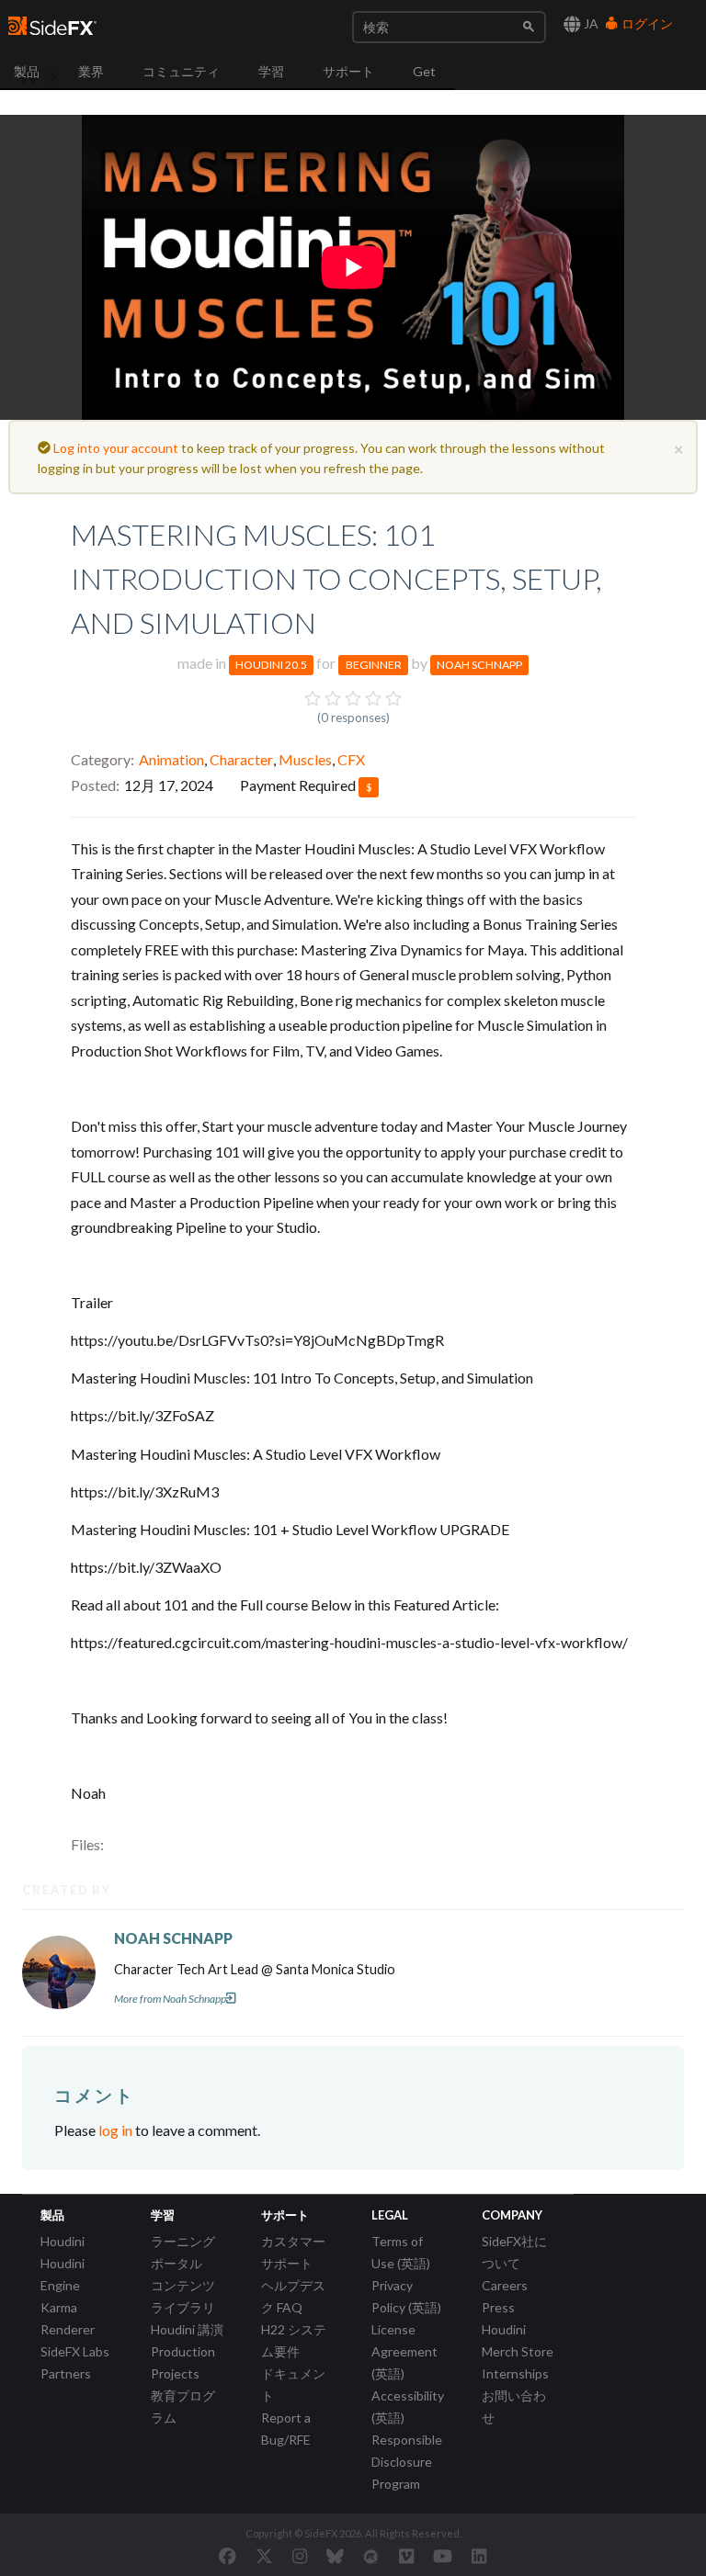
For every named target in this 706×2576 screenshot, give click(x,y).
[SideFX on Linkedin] (479, 2556)
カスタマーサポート (293, 2252)
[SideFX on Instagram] (300, 2556)
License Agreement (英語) (404, 2351)
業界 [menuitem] (91, 71)
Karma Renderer (68, 2318)
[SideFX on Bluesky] (335, 2556)
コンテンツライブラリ (183, 2296)
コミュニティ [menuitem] (181, 71)
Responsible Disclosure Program (407, 2462)
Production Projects (183, 2362)
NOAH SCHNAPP (173, 1938)
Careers (505, 2285)
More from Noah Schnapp (170, 1999)
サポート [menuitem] (348, 71)
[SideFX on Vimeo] (406, 2556)
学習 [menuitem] (271, 71)
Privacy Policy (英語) (406, 2296)
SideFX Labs (75, 2351)
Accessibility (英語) (408, 2407)
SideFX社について (514, 2252)
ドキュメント (293, 2384)
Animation (171, 759)
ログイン (646, 23)
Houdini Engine (63, 2274)
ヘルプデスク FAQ (293, 2296)
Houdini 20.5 (271, 665)
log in (115, 2130)
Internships (515, 2373)
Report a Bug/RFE (286, 2429)
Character (241, 759)
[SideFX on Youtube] (443, 2556)
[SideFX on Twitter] (264, 2556)
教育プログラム (183, 2407)
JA (590, 23)
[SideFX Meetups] (371, 2556)
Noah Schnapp (479, 665)
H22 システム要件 (294, 2340)
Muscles (305, 759)
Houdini (63, 2241)
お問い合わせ (514, 2407)
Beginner (374, 665)
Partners (66, 2373)
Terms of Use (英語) (401, 2252)
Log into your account (116, 448)
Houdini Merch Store (518, 2340)
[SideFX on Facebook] (228, 2556)
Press (498, 2307)
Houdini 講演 (187, 2329)
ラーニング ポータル (183, 2252)
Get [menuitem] (424, 71)
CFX (351, 759)
